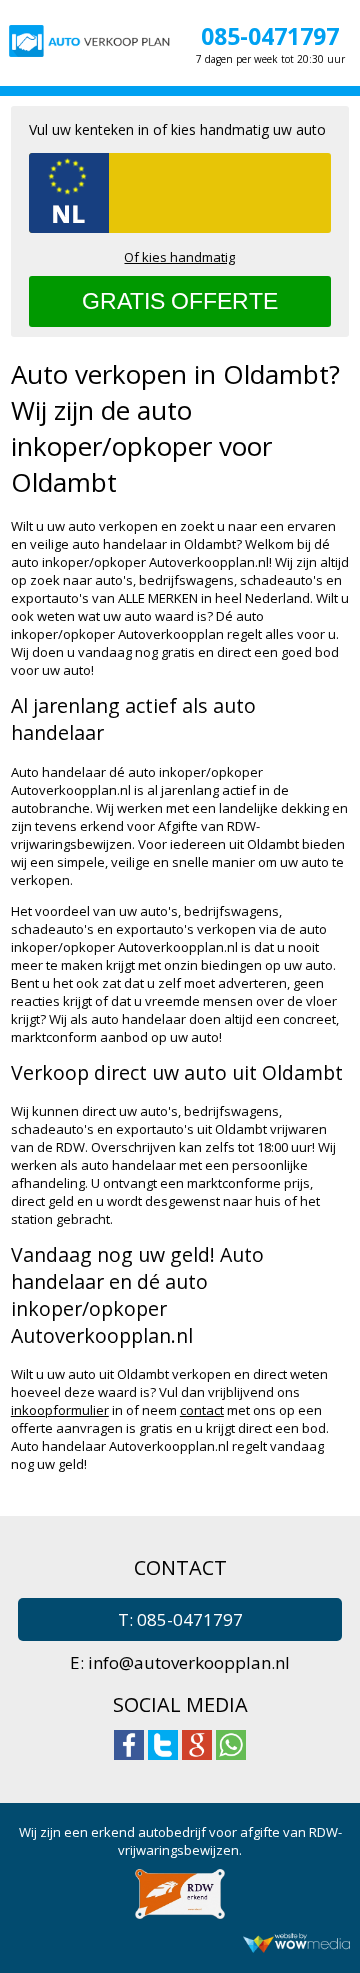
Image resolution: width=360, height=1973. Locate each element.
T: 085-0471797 (180, 1619)
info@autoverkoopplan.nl (189, 1662)
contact (202, 1410)
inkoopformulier (60, 1410)
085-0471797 (270, 36)
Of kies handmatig (179, 257)
